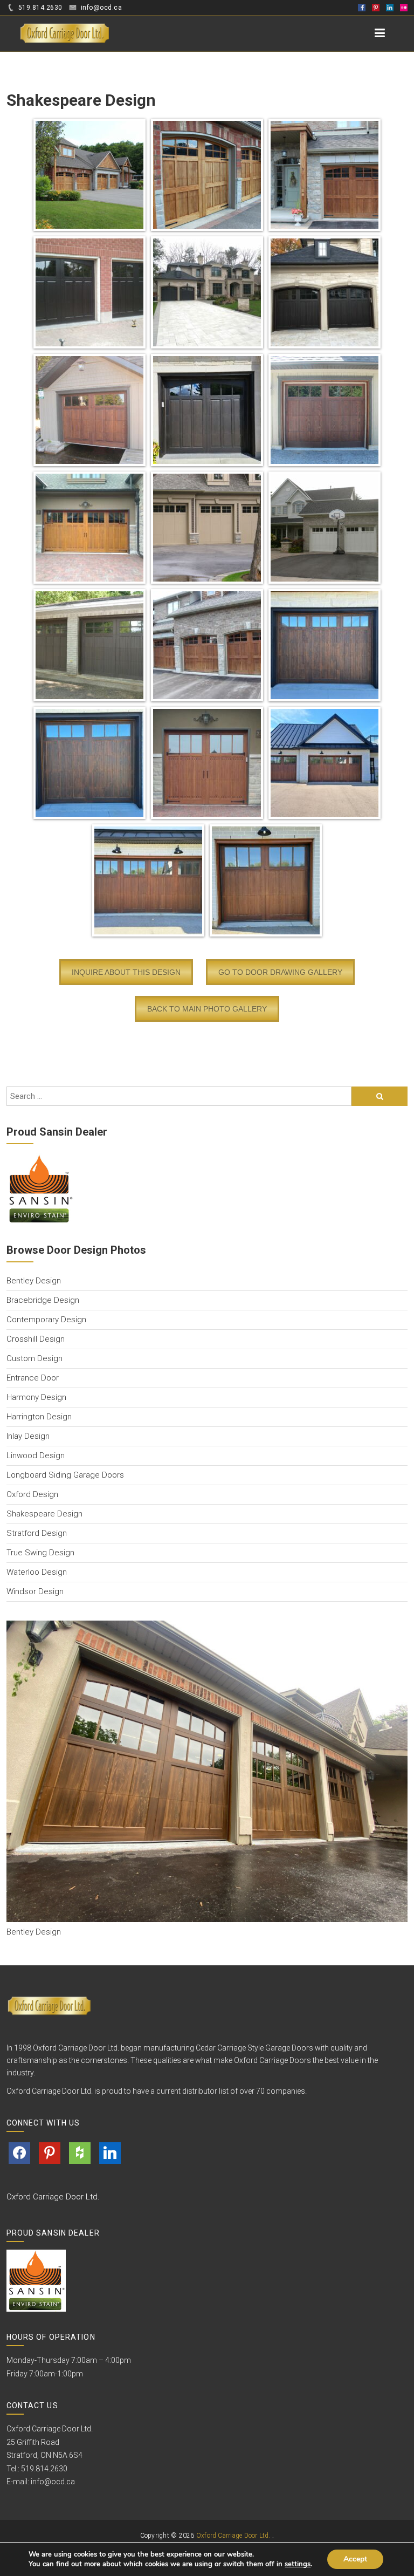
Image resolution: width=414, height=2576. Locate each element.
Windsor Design (35, 1591)
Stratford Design (37, 1533)
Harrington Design (39, 1417)
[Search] (379, 1096)
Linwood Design (36, 1456)
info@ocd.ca (53, 2482)
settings (298, 2564)
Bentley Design (34, 1281)
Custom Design (34, 1358)
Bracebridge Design (43, 1300)
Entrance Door (33, 1378)
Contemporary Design (46, 1320)
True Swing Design (40, 1553)
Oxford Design (32, 1494)
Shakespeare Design (44, 1514)
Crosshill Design (36, 1339)
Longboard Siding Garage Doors (65, 1475)
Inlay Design (28, 1436)
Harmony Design (36, 1397)
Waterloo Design (37, 1572)
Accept (355, 2559)
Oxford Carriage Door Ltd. (53, 2197)
